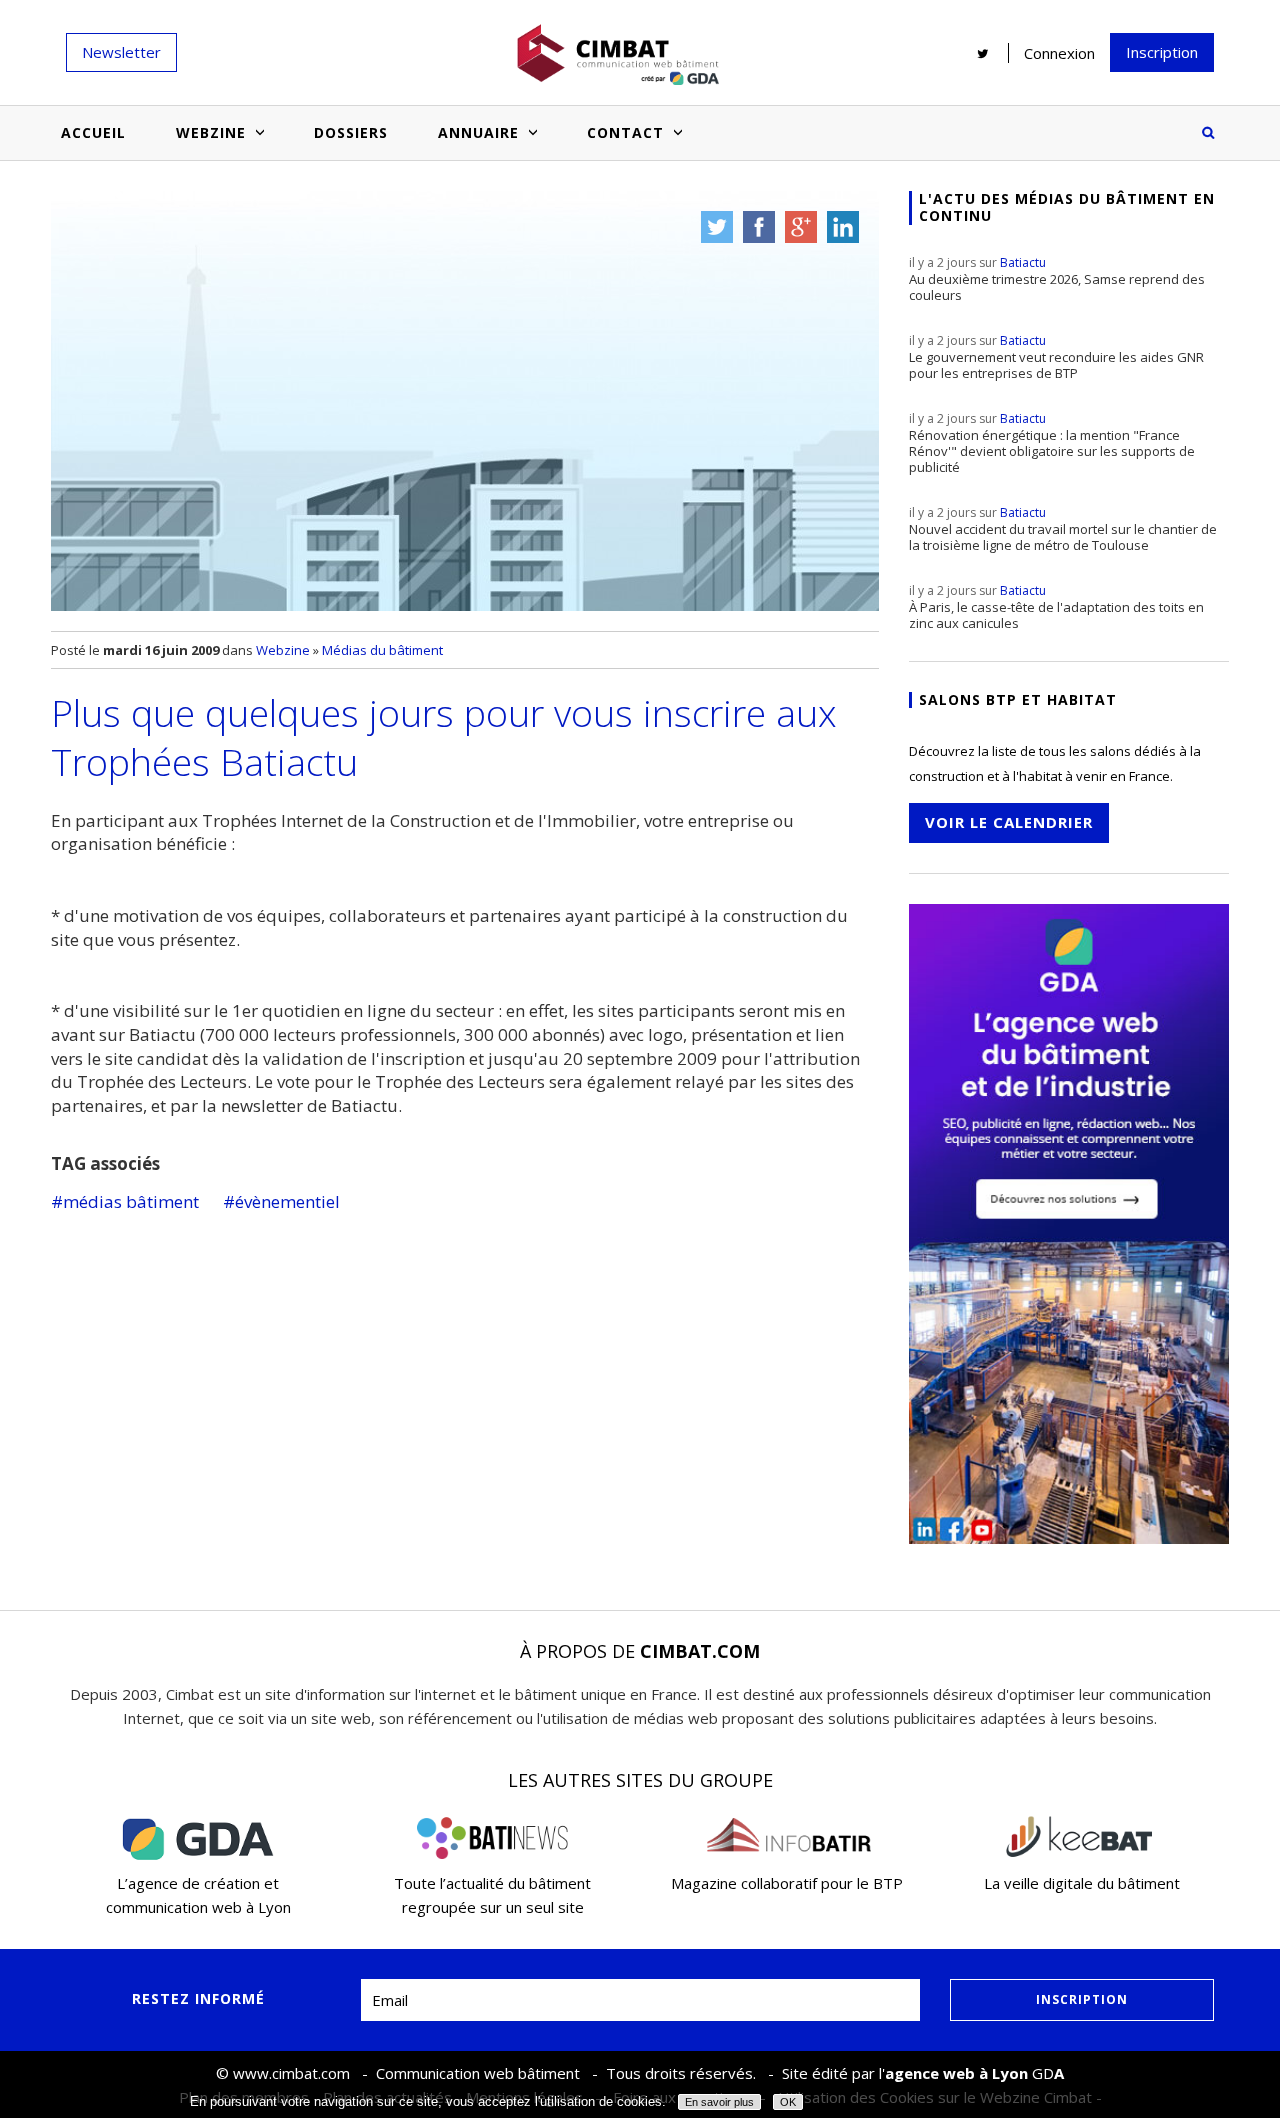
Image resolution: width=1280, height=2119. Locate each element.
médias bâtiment (131, 1201)
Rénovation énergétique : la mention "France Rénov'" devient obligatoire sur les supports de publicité (1052, 443)
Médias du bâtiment (382, 650)
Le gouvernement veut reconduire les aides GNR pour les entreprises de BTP (1056, 357)
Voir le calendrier (1009, 822)
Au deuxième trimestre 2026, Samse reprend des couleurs (1057, 279)
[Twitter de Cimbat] (983, 53)
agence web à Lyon (956, 2073)
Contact (625, 132)
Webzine (211, 132)
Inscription (1162, 52)
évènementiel (287, 1201)
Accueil (93, 132)
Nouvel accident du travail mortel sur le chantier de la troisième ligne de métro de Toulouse (1063, 529)
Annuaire (478, 132)
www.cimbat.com (291, 2073)
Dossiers (351, 132)
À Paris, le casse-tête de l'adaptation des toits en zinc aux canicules (1056, 607)
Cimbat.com (700, 1651)
